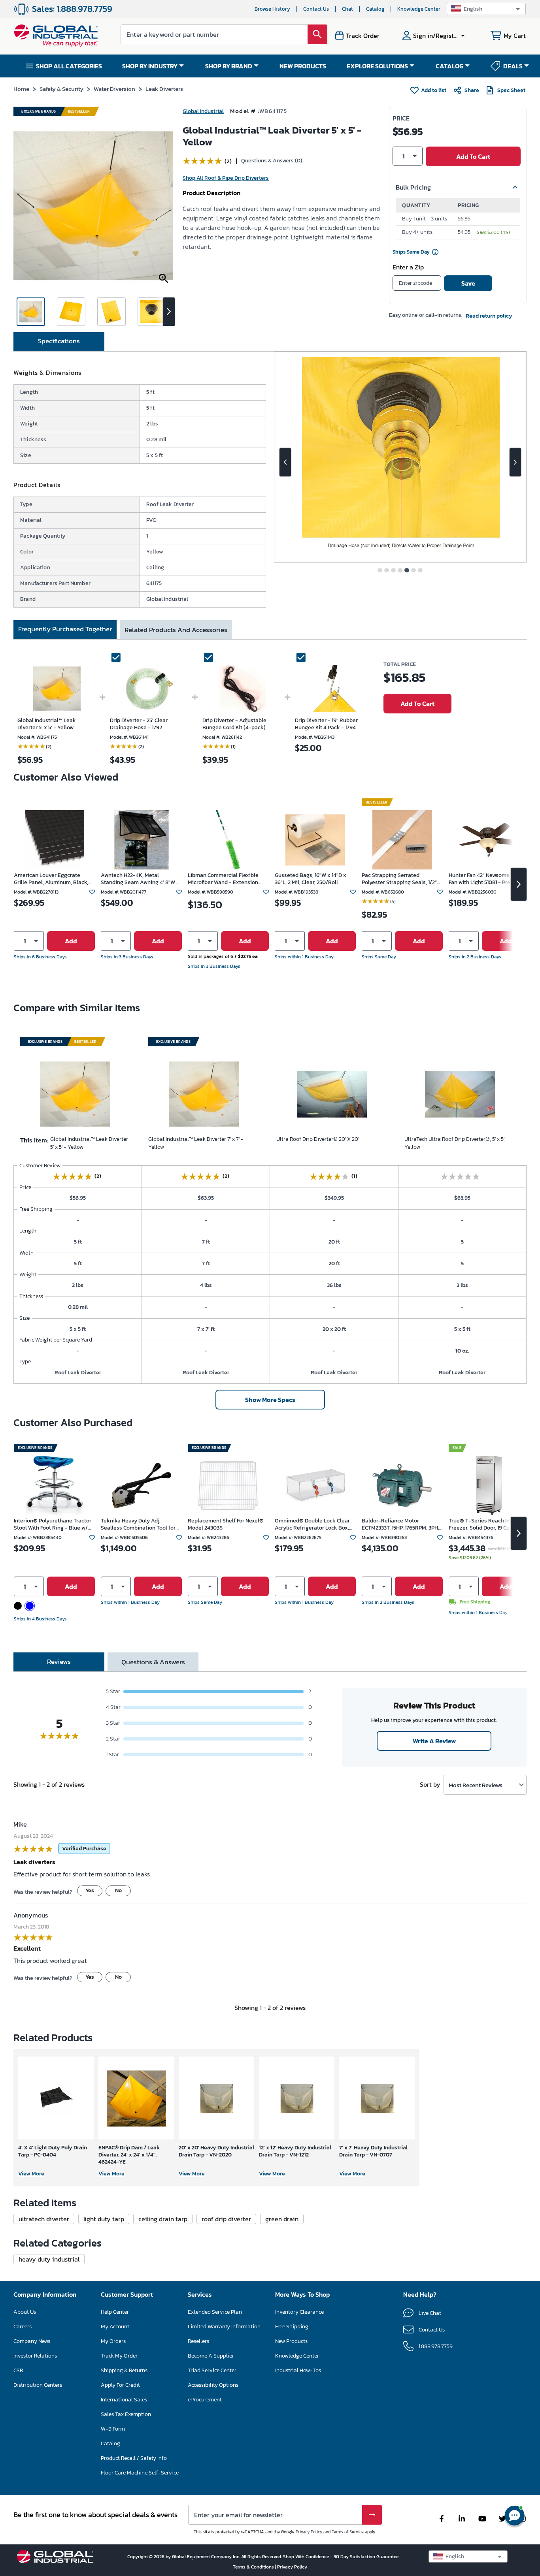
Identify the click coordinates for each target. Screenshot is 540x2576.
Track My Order (119, 2356)
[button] (486, 9)
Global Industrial (203, 111)
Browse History (272, 9)
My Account (115, 2327)
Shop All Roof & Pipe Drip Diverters (226, 178)
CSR (18, 2370)
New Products (291, 2341)
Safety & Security (61, 89)
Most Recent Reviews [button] (476, 1785)
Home (21, 89)
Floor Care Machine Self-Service (140, 2473)
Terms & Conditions (254, 2567)
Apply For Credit (120, 2385)
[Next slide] (515, 462)
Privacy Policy (309, 2532)
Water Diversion (114, 89)
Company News (32, 2341)
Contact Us (316, 9)
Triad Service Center (212, 2370)
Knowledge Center (419, 9)
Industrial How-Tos (298, 2370)
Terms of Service (348, 2532)
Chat (347, 9)
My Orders (113, 2341)
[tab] (59, 342)
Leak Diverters (164, 89)
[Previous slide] (285, 462)
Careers (23, 2327)
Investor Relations (35, 2356)
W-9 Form (113, 2429)
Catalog (375, 9)
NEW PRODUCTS (303, 66)
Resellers (198, 2341)
